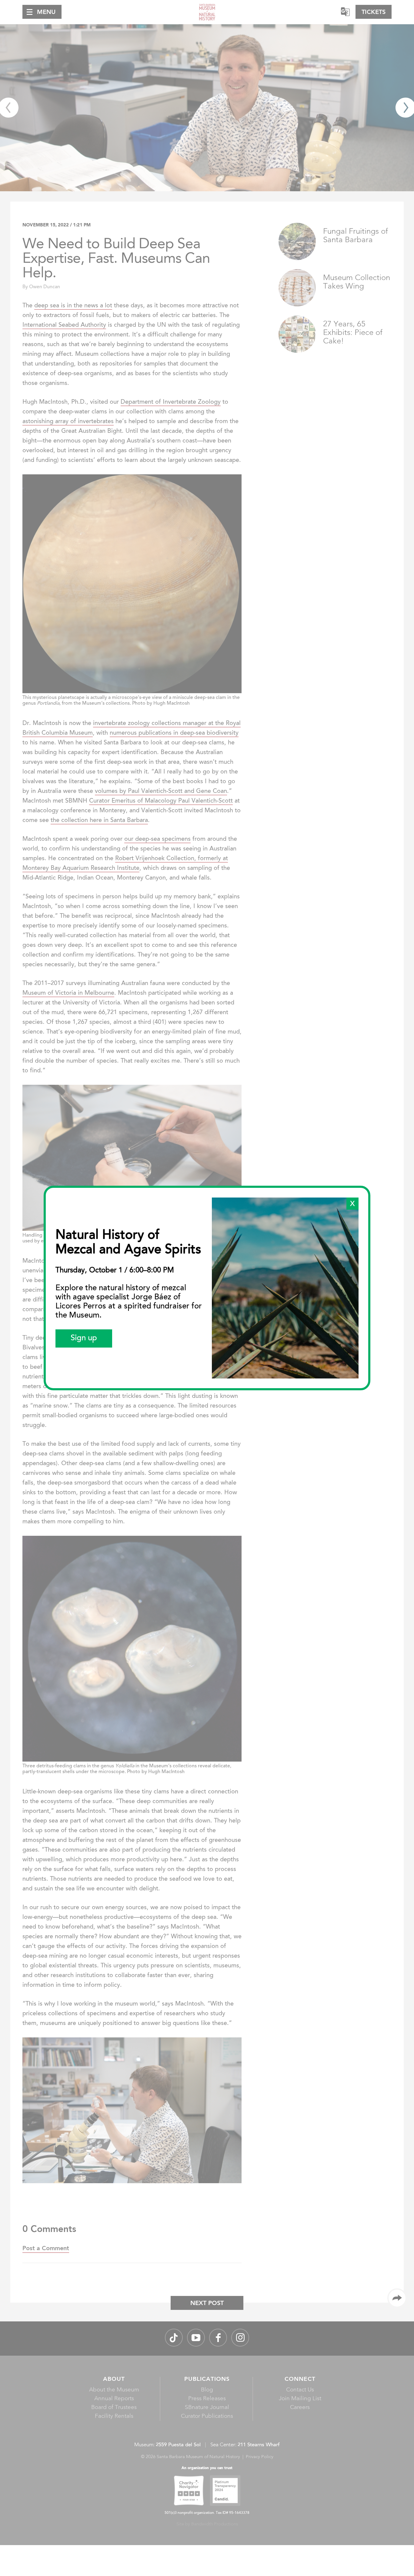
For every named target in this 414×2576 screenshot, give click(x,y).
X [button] (352, 1204)
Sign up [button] (84, 1338)
